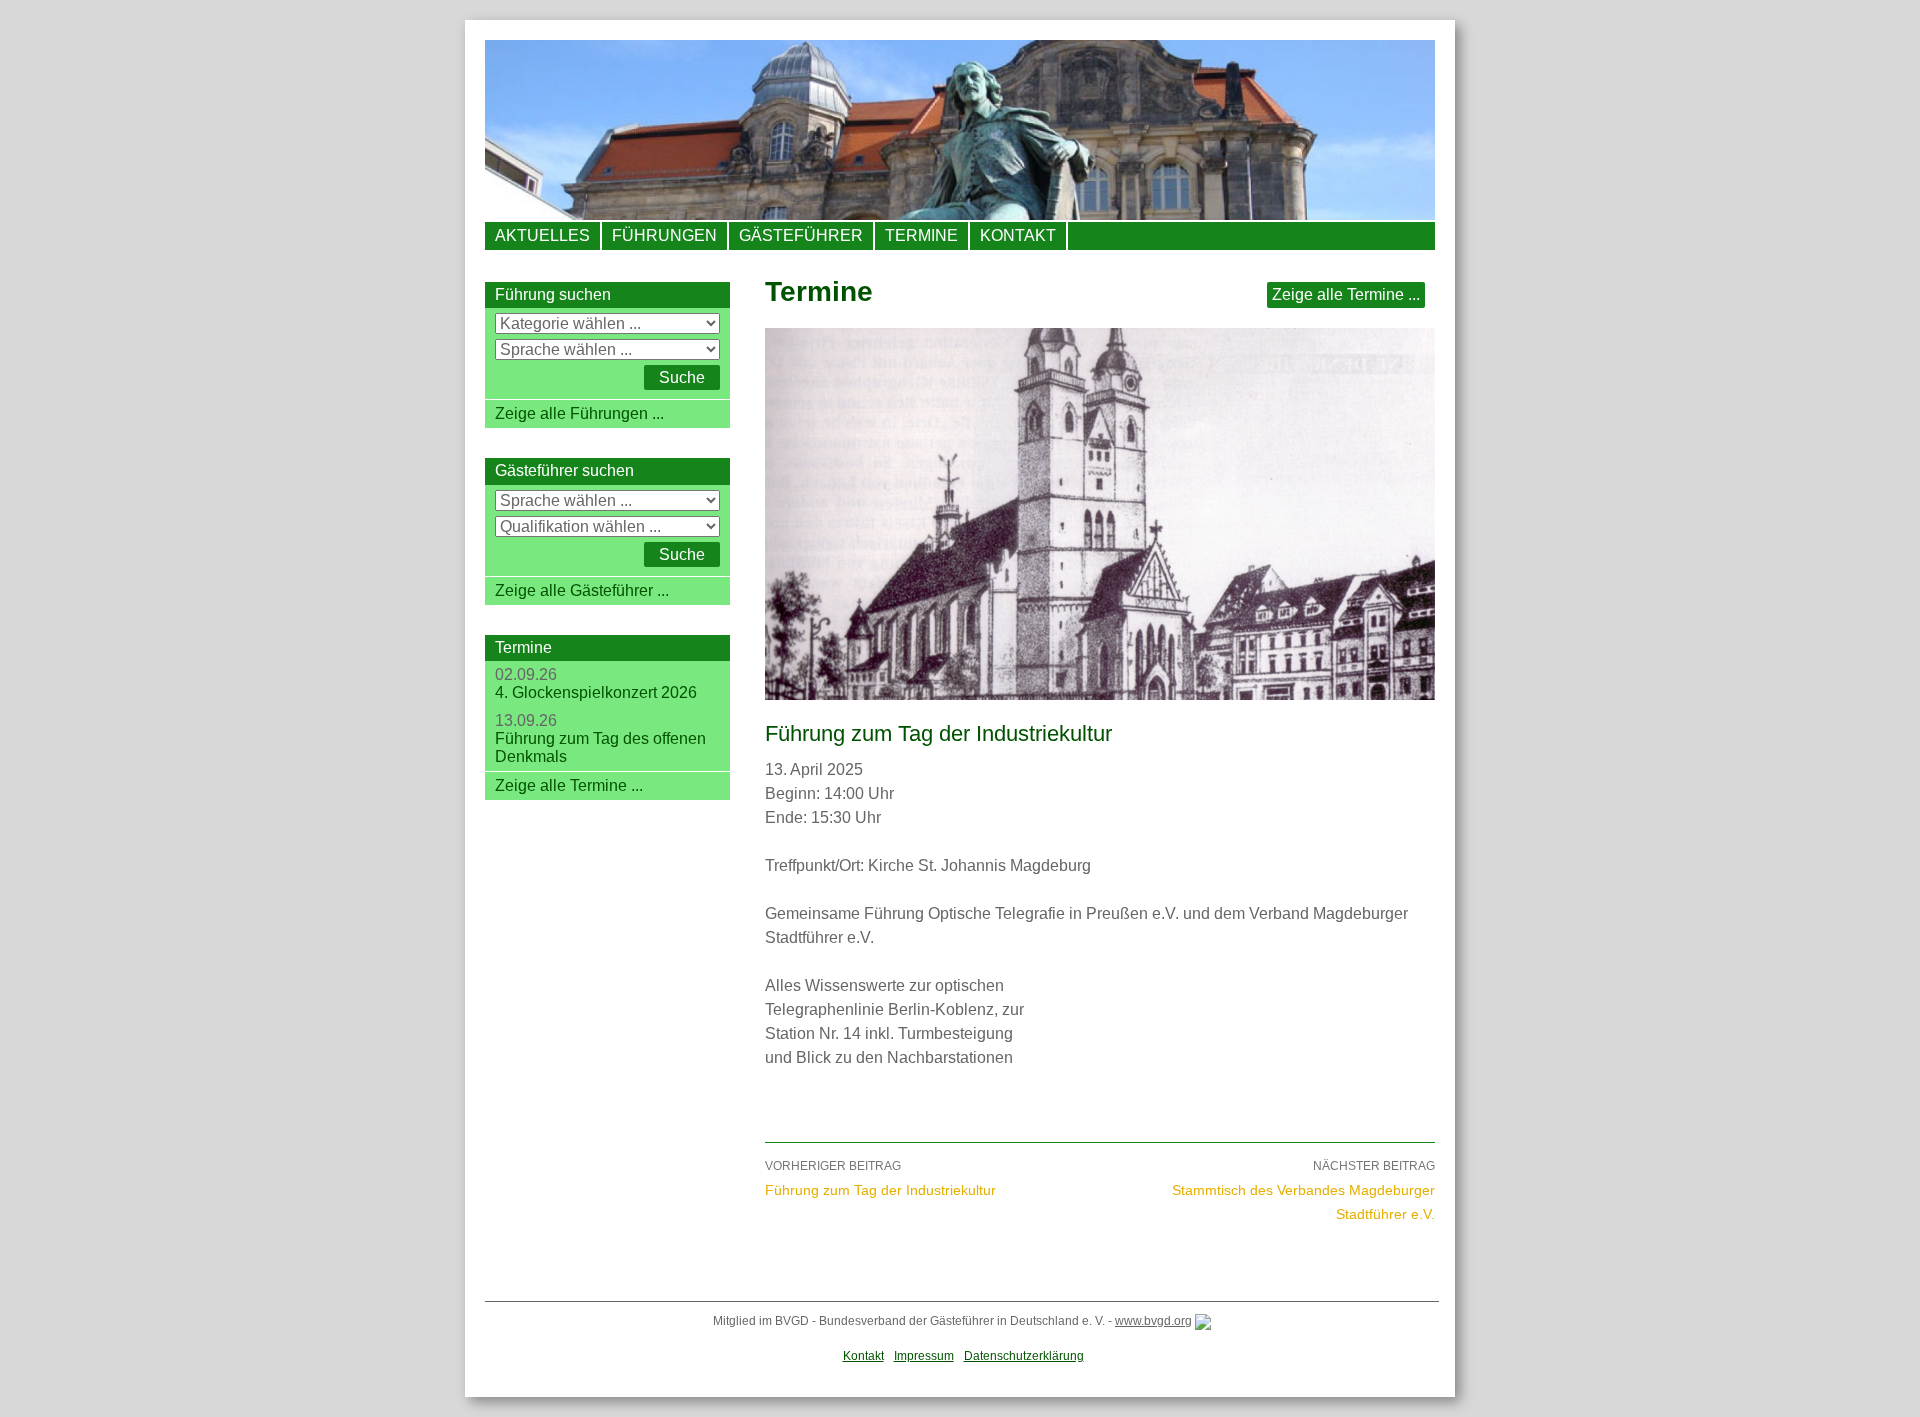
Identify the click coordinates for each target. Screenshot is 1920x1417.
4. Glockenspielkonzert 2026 (596, 692)
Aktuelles (542, 235)
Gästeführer (801, 235)
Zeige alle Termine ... (1346, 294)
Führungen (664, 235)
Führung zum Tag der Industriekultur (880, 1178)
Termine (921, 235)
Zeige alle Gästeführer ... (582, 590)
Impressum (924, 1356)
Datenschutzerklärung (1024, 1356)
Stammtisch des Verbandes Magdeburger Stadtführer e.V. (1303, 1190)
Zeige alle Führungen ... (579, 413)
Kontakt (1018, 235)
